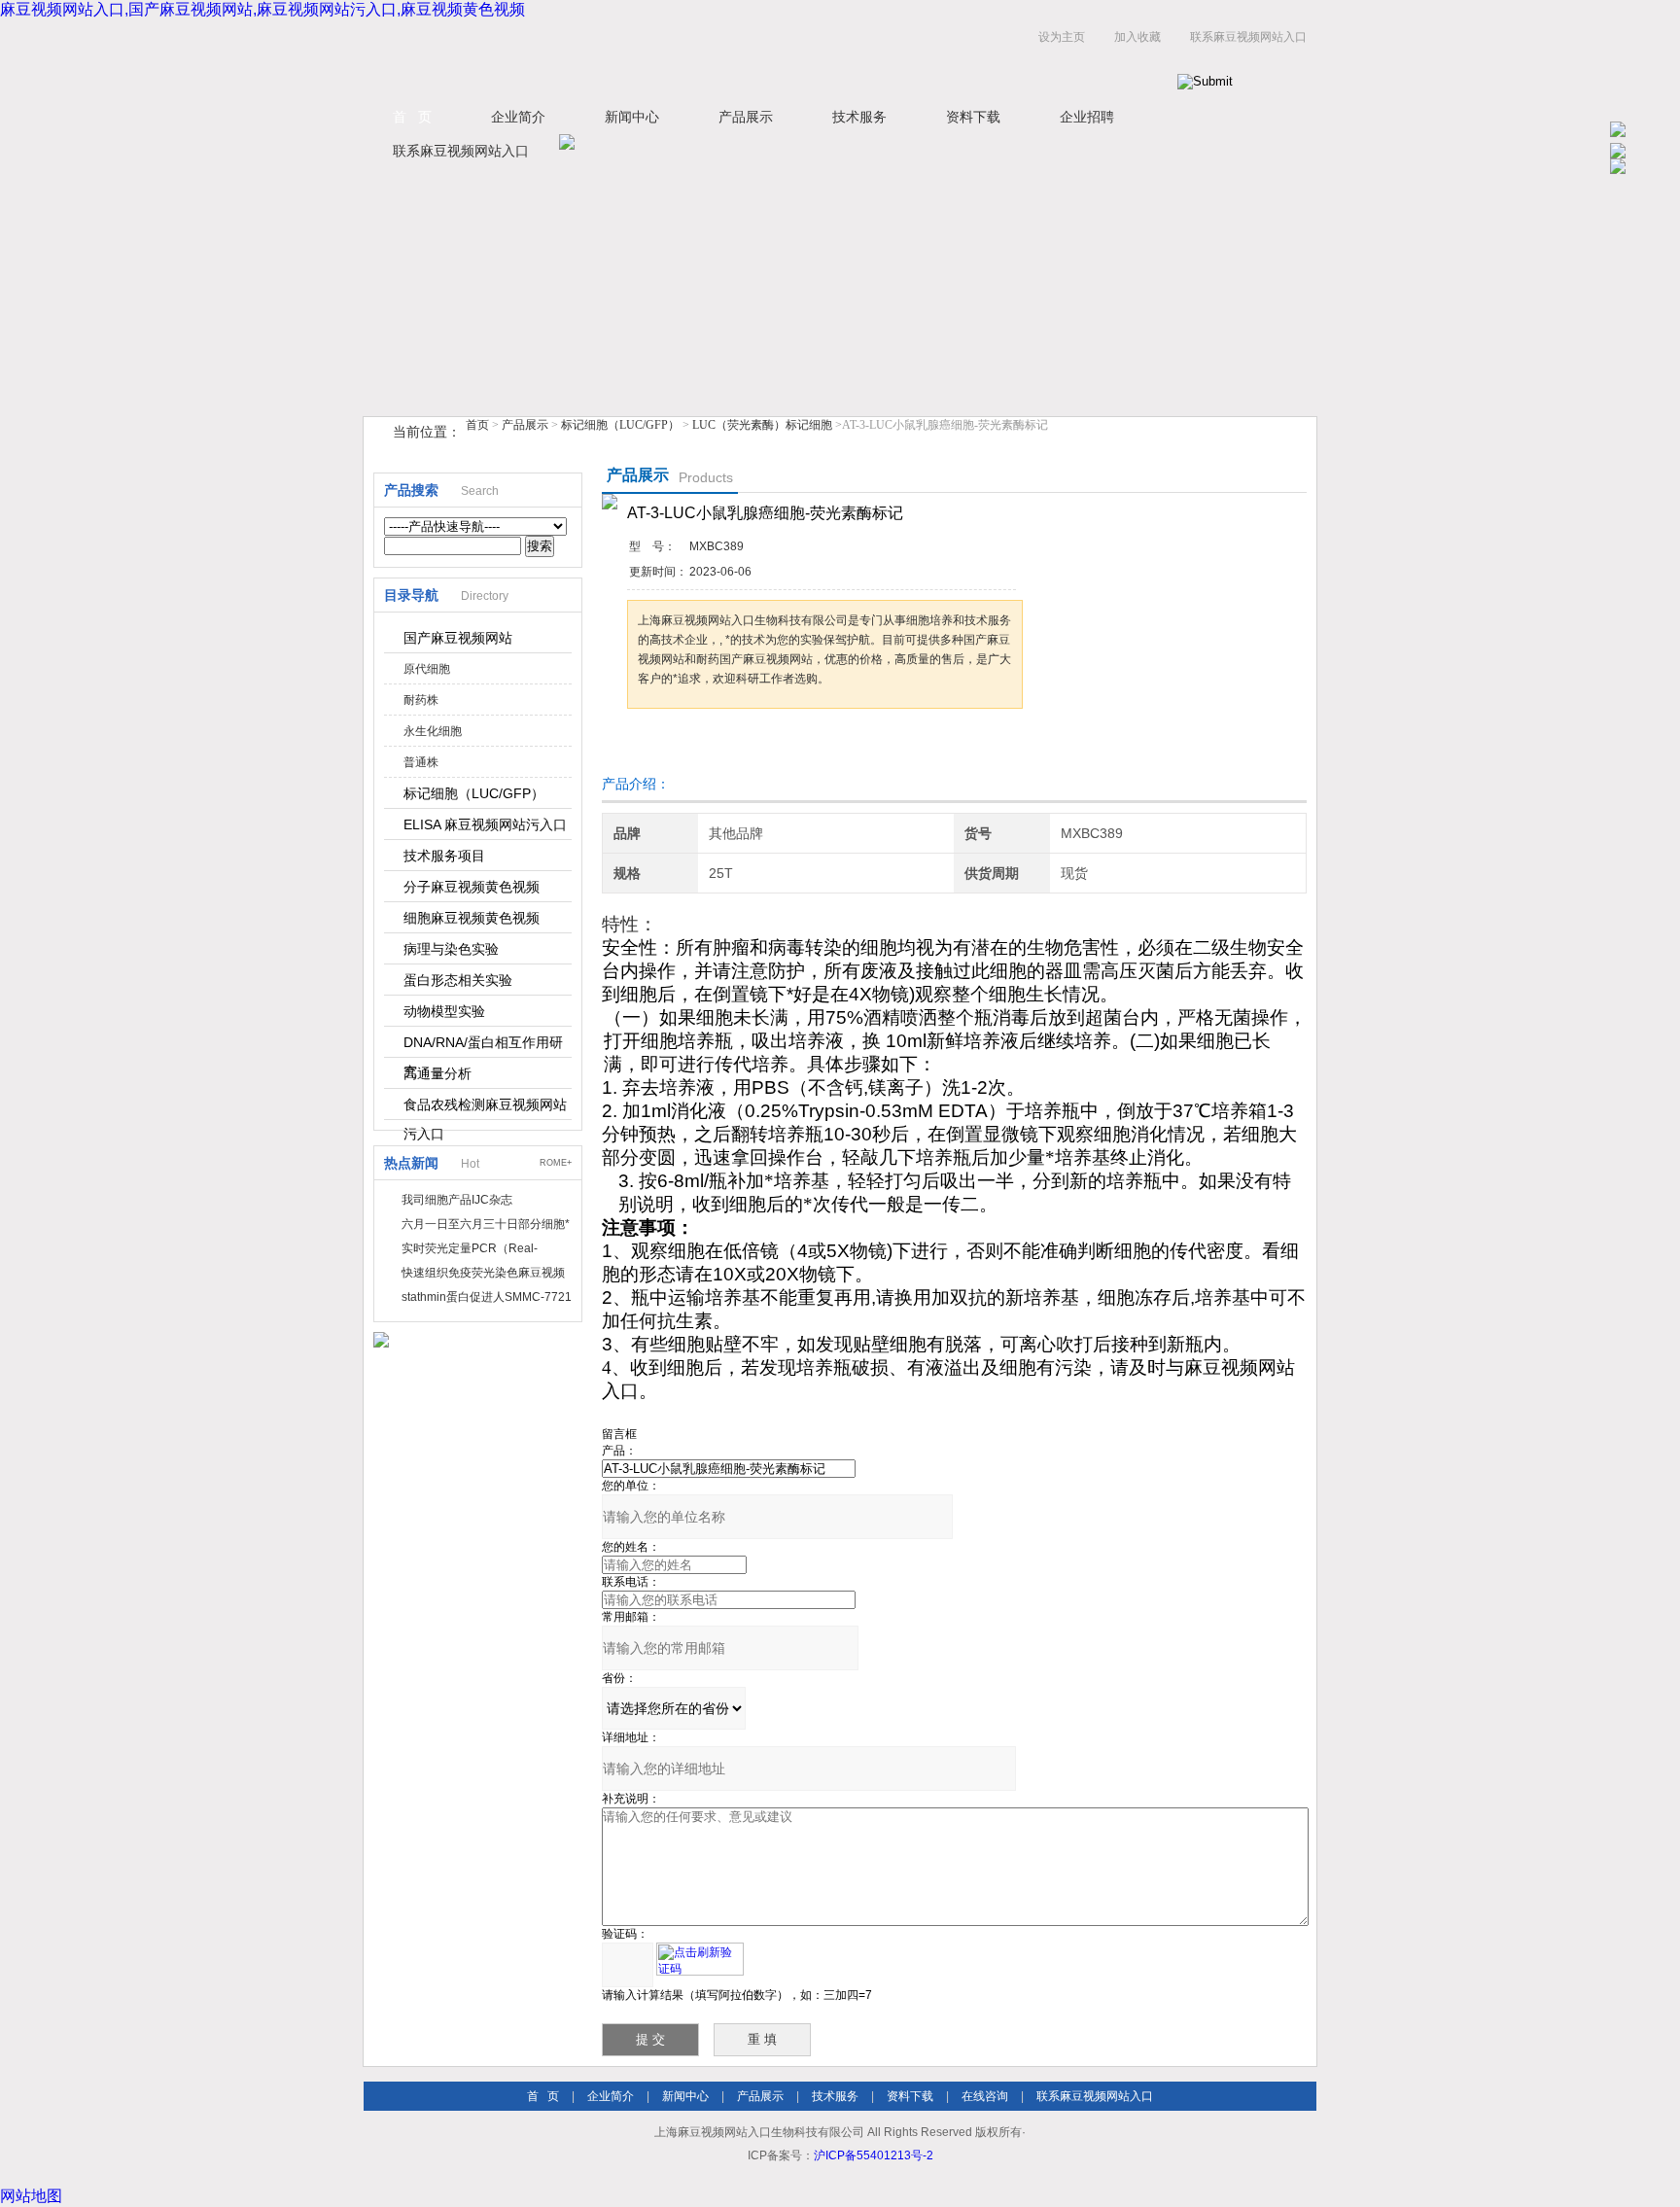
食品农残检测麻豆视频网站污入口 (485, 1108)
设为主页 (1062, 37)
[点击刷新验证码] (700, 1959)
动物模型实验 (444, 1011)
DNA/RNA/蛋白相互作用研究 (483, 1046)
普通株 (421, 762)
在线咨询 (985, 2096)
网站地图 (31, 2196)
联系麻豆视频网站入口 (1248, 37)
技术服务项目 (444, 856)
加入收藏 (1137, 37)
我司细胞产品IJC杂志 (457, 1200)
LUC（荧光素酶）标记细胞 (762, 425)
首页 (477, 425)
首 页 (412, 117)
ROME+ (556, 1163)
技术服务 (859, 117)
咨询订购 (688, 745)
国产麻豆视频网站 (458, 638)
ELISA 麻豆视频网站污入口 (485, 824)
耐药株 (421, 700)
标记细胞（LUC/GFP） (620, 425)
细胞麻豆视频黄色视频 (472, 918)
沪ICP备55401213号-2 (874, 2155)
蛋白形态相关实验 (458, 980)
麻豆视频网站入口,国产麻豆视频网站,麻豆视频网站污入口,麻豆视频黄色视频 (262, 9)
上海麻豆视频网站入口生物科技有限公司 (607, 57)
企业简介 (518, 117)
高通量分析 (437, 1073)
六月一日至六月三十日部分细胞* (486, 1224)
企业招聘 (1087, 117)
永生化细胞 (433, 731)
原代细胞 (427, 669)
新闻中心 (632, 117)
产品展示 (746, 117)
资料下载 (973, 117)
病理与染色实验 (451, 949)
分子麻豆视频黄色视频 (472, 887)
